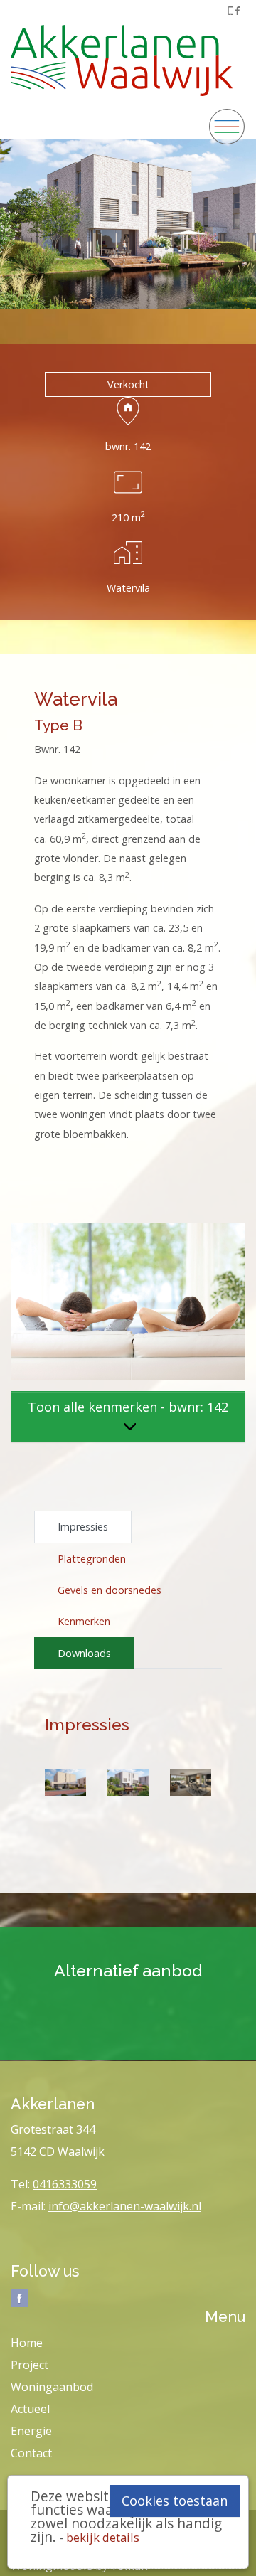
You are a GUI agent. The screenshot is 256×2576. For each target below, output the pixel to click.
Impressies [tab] (83, 1527)
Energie (31, 2431)
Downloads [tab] (84, 1653)
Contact (31, 2453)
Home (27, 2343)
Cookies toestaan (175, 2501)
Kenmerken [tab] (84, 1621)
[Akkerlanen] (122, 57)
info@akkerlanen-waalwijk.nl (125, 2206)
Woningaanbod (52, 2387)
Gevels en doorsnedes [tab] (110, 1590)
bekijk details (103, 2537)
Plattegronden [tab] (92, 1559)
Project (30, 2365)
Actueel (30, 2409)
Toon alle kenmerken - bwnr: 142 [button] (128, 1407)
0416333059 (65, 2184)
